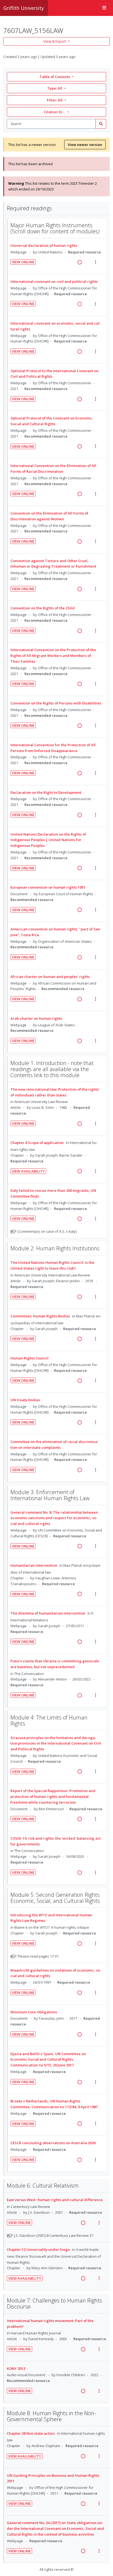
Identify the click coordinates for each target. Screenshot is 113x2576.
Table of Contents (55, 77)
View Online (23, 262)
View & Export (55, 41)
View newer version (85, 145)
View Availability (28, 1171)
